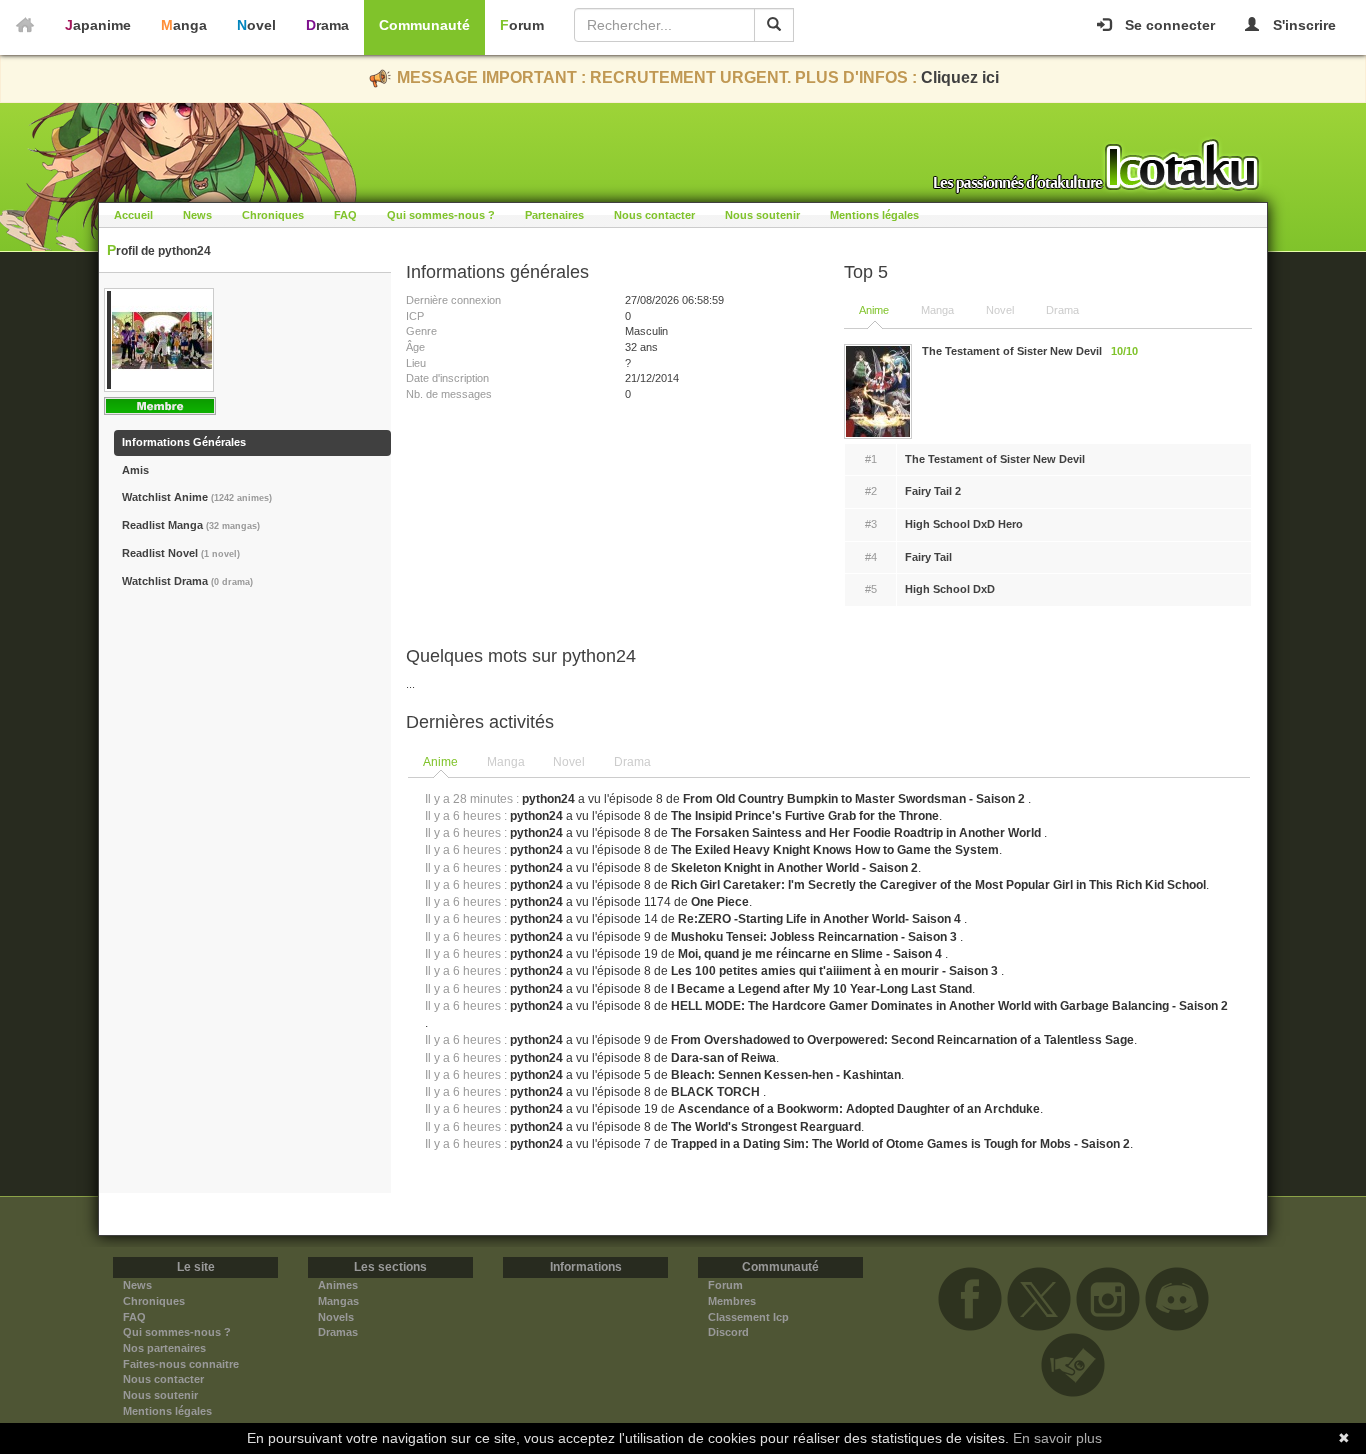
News (197, 215)
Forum (522, 25)
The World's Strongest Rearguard (766, 1127)
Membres (732, 1301)
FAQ (345, 215)
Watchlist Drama (187, 581)
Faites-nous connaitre (181, 1364)
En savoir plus (1057, 1438)
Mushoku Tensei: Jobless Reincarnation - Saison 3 (815, 937)
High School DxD (950, 589)
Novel (256, 25)
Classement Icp (748, 1317)
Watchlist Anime (197, 497)
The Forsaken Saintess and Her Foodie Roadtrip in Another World (857, 833)
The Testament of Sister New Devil (995, 459)
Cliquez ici (960, 77)
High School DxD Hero (964, 524)
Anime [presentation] (440, 762)
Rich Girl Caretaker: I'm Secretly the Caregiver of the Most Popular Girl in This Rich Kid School (938, 885)
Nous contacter (654, 215)
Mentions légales (874, 215)
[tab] (441, 763)
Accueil (133, 215)
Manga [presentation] (506, 762)
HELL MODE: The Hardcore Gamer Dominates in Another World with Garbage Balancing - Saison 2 (949, 1006)
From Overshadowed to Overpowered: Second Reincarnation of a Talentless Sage (902, 1040)
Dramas (338, 1332)
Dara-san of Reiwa (723, 1058)
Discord (728, 1332)
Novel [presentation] (569, 762)
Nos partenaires (164, 1348)
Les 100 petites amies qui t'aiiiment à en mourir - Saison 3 (836, 971)
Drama (327, 25)
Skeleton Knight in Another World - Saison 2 (794, 868)
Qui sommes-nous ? (441, 215)
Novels (336, 1317)
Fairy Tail (928, 557)
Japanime (98, 25)
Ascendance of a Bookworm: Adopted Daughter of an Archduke (859, 1109)
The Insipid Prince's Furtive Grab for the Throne (805, 816)
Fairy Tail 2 (933, 491)
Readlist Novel (181, 553)
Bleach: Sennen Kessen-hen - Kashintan (786, 1075)
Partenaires (554, 215)
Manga (184, 25)
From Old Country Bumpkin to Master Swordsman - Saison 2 (855, 799)
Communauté (424, 25)
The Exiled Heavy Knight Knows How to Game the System (835, 850)
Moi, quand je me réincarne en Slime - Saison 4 (811, 954)
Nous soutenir (762, 215)
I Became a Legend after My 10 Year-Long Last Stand (821, 989)
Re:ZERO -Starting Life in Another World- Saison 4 (821, 919)
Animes (338, 1285)
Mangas (338, 1301)
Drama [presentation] (632, 762)
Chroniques (273, 215)
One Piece (720, 902)
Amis (135, 470)
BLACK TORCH (717, 1092)
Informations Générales (184, 442)
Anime (874, 310)
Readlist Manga (191, 525)
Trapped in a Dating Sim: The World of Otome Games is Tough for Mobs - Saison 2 (900, 1144)
